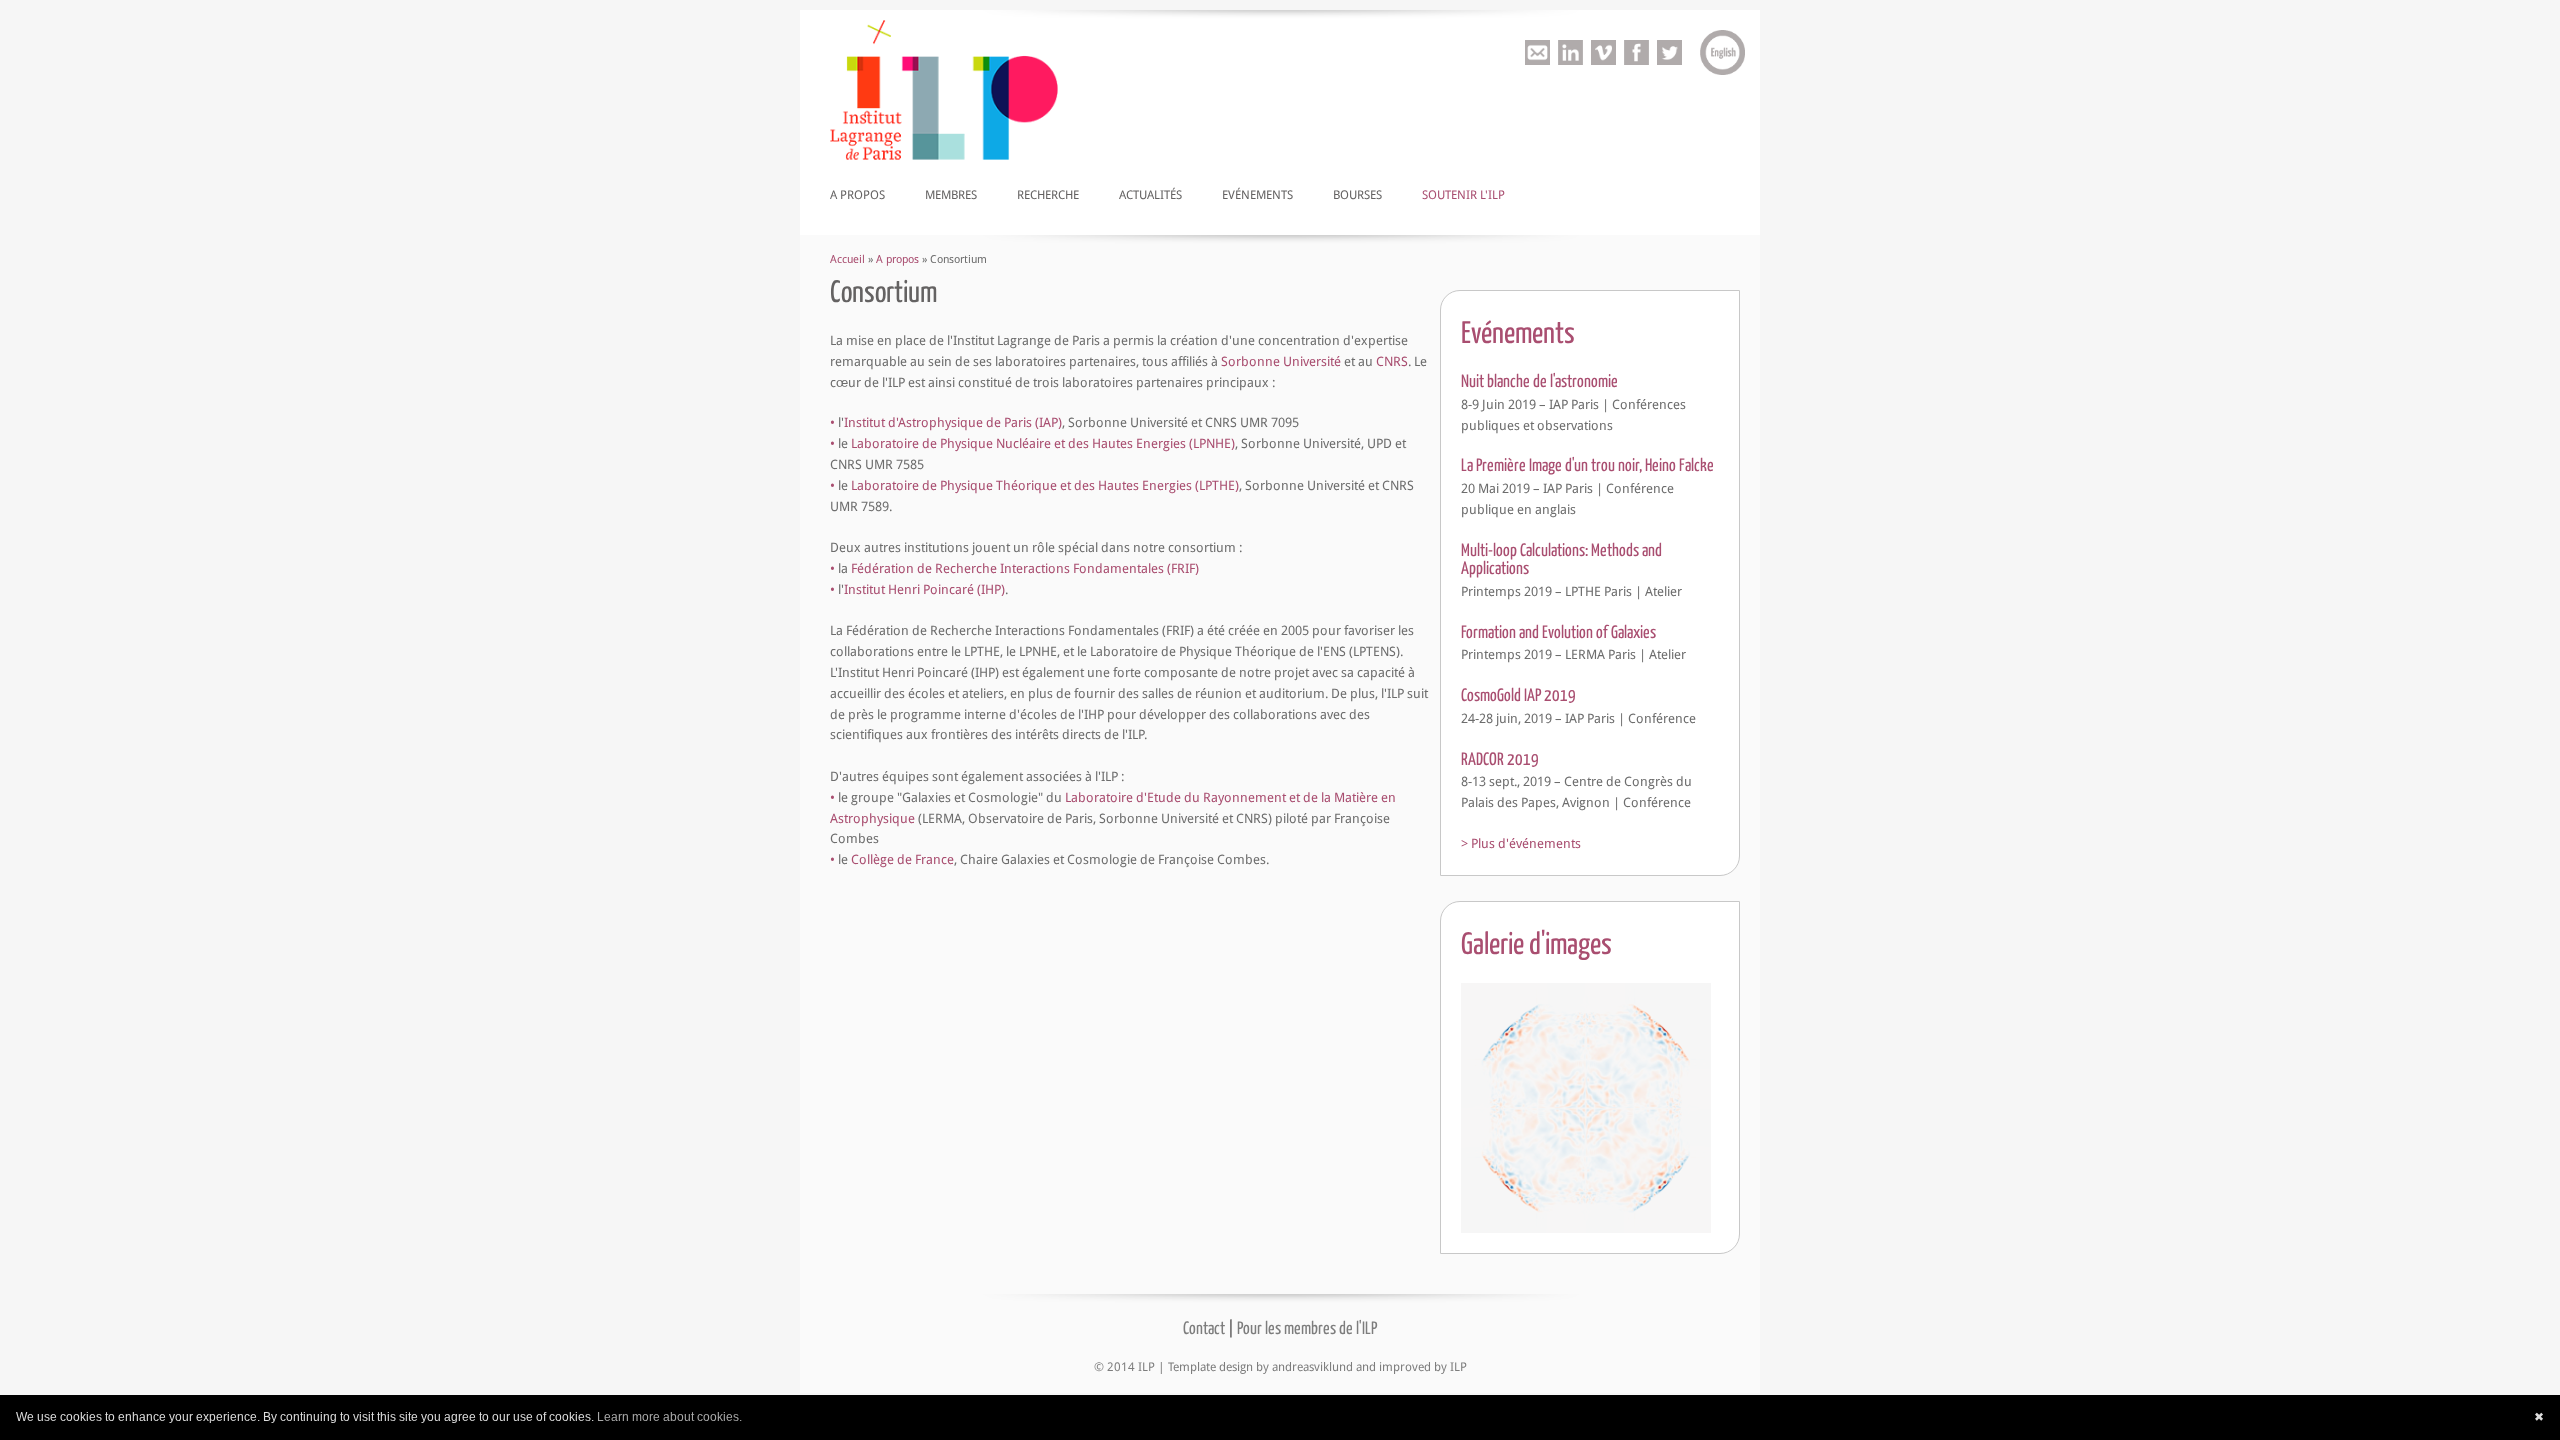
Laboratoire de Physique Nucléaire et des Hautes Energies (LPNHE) (1043, 443)
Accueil (847, 259)
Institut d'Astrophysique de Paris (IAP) (953, 422)
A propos (857, 195)
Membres (951, 195)
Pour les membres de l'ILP (1307, 1327)
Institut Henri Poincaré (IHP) (924, 589)
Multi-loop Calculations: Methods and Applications (1561, 558)
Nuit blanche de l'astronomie (1539, 380)
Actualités (1150, 195)
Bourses (1357, 195)
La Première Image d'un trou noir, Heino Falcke (1587, 464)
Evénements (1257, 195)
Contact (1204, 1327)
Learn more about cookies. (669, 1417)
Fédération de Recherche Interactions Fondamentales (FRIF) (1025, 568)
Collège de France (902, 859)
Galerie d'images (1536, 942)
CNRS (1392, 361)
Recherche (1048, 195)
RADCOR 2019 (1500, 758)
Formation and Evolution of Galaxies (1558, 631)
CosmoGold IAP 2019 (1518, 694)
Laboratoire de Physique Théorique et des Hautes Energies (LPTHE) (1045, 485)
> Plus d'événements (1521, 843)
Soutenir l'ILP (1463, 195)
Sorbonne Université (1281, 361)
